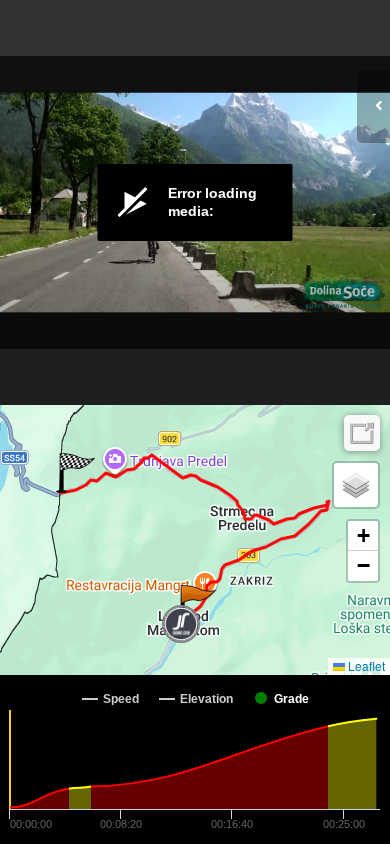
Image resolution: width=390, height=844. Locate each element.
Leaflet (365, 665)
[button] (196, 605)
